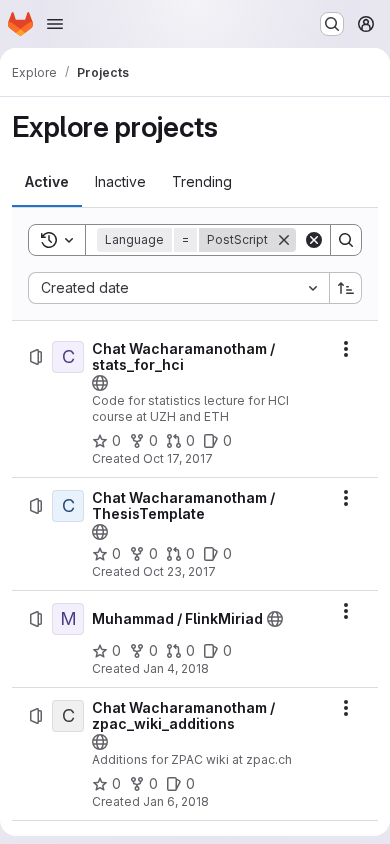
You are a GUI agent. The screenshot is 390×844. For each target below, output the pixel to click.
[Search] (346, 240)
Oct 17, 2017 (178, 458)
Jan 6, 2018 (176, 801)
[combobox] (178, 288)
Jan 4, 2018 (176, 668)
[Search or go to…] (332, 24)
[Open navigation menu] (55, 24)
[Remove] (284, 240)
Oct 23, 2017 (179, 571)
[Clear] (314, 240)
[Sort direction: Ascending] (346, 288)
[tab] (47, 182)
